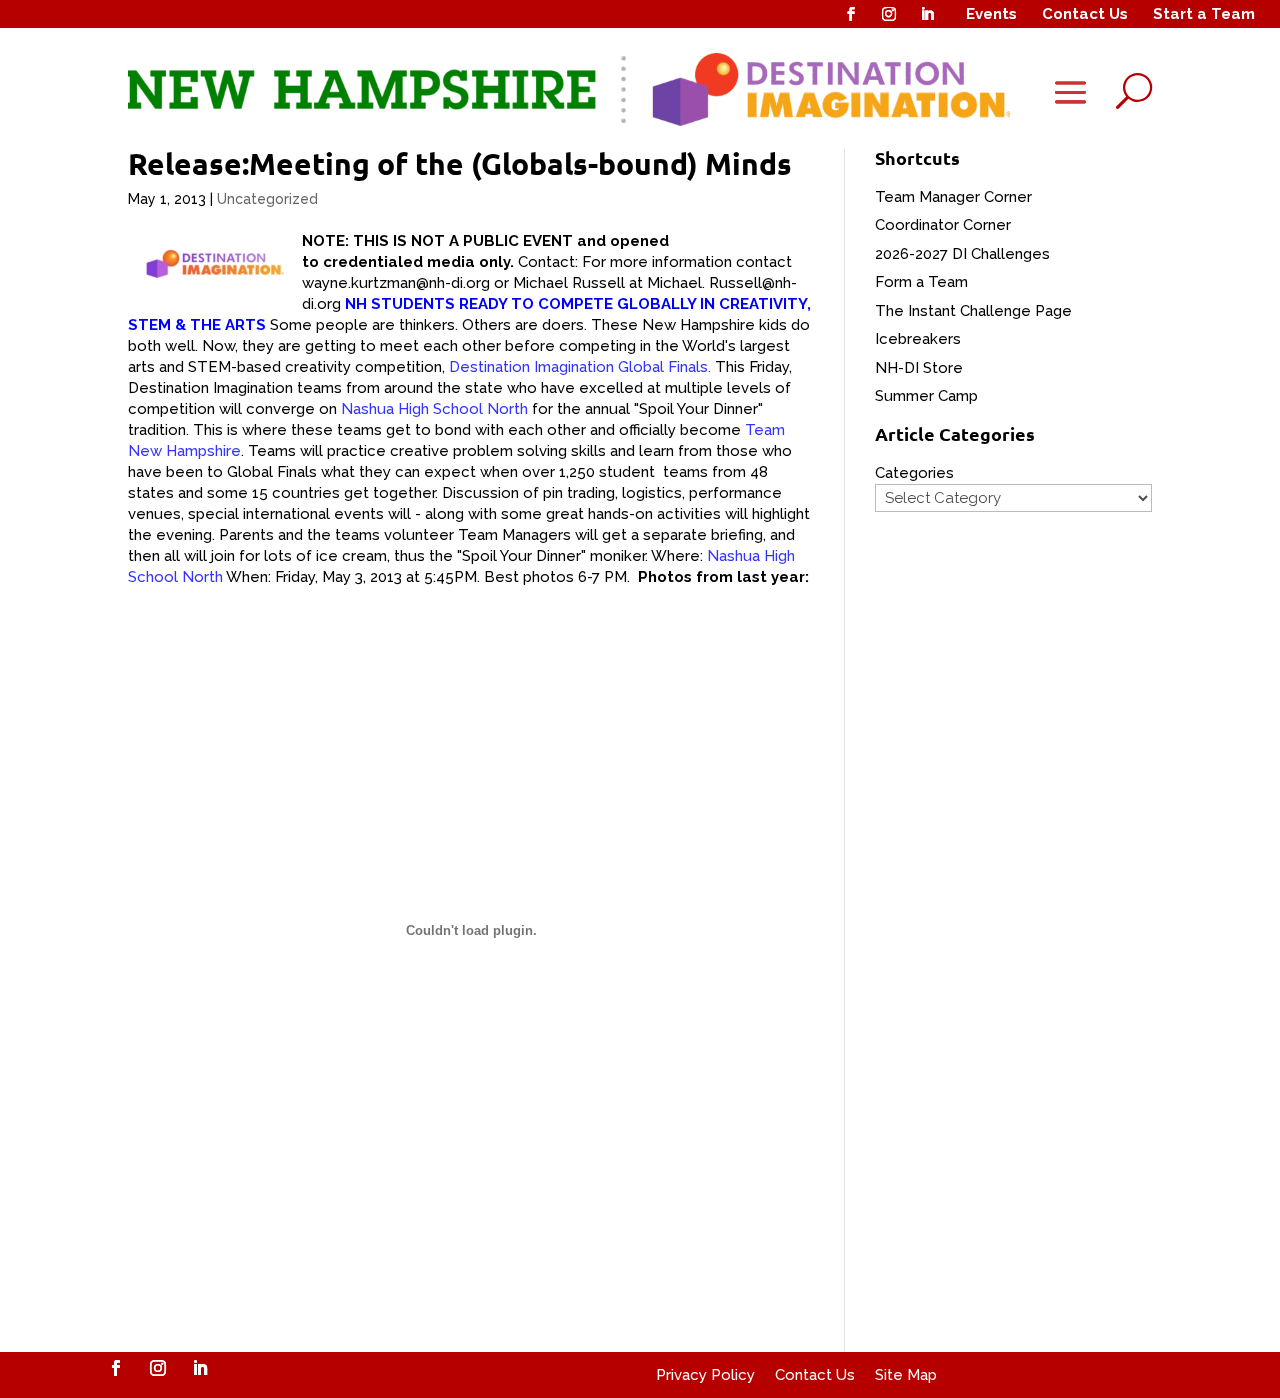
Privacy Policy (705, 1375)
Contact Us (1085, 14)
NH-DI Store (919, 368)
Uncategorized (267, 199)
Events (991, 14)
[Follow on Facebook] (851, 14)
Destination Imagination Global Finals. (578, 367)
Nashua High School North (434, 409)
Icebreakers (918, 339)
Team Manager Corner (953, 197)
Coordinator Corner (943, 225)
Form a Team (921, 282)
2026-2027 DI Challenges (962, 254)
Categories (914, 473)
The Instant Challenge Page (973, 311)
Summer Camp (926, 396)
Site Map (906, 1375)
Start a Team (1204, 14)
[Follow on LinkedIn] (927, 14)
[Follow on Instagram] (889, 14)
